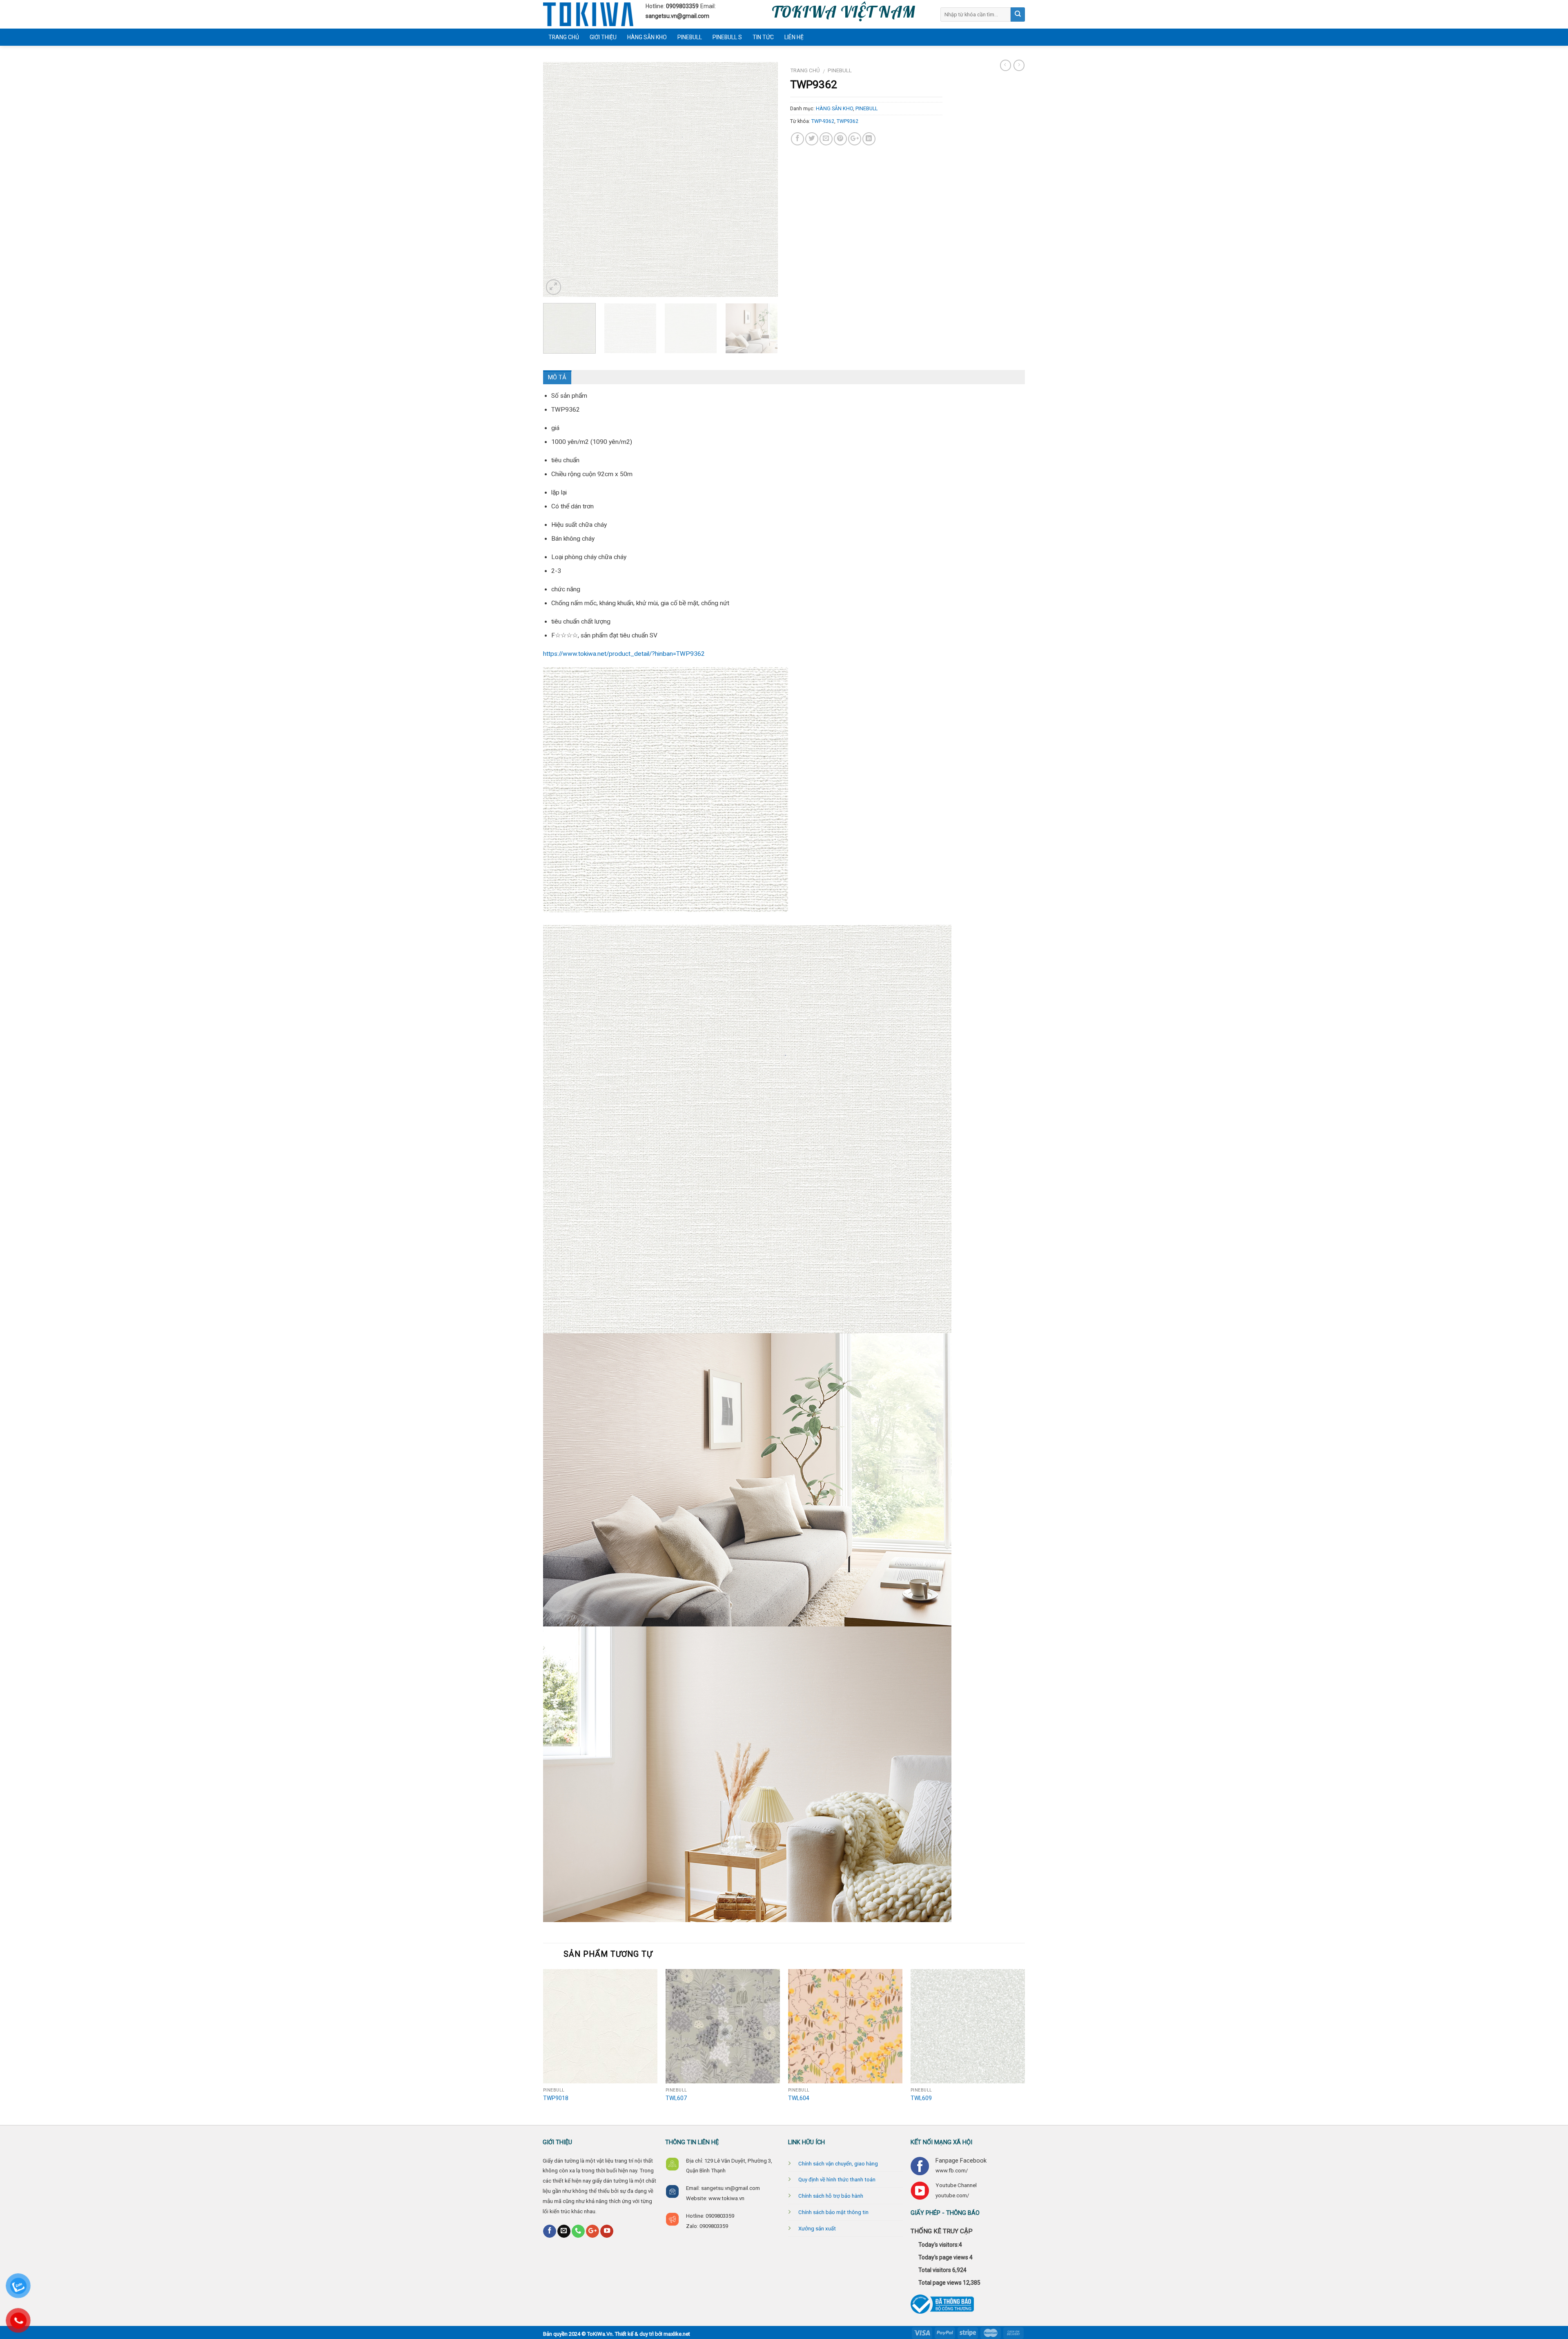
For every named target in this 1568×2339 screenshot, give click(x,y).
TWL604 (799, 2098)
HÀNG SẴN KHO (647, 37)
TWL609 (921, 2098)
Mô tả (557, 377)
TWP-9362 (823, 121)
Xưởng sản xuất (817, 2229)
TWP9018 (556, 2098)
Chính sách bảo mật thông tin (833, 2212)
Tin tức (763, 37)
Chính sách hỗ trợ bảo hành (831, 2196)
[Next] (763, 258)
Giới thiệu (603, 37)
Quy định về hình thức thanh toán (837, 2180)
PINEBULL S (727, 37)
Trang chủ (564, 37)
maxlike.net (677, 2334)
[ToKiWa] (588, 14)
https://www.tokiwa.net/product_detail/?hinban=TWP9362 (624, 654)
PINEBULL (690, 37)
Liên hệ (794, 37)
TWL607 (676, 2098)
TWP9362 (847, 121)
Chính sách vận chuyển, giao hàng (838, 2164)
